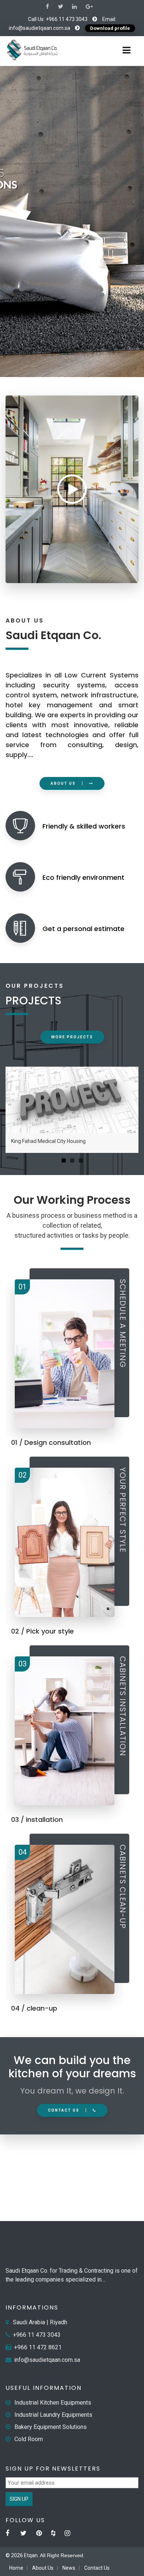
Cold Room (29, 2439)
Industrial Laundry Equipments (53, 2415)
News (69, 2568)
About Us (43, 2568)
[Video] (72, 489)
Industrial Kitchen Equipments (53, 2403)
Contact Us (97, 2568)
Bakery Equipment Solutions (51, 2427)
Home (16, 2568)
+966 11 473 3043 (67, 19)
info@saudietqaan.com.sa (40, 28)
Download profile (110, 28)
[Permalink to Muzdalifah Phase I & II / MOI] (72, 1100)
